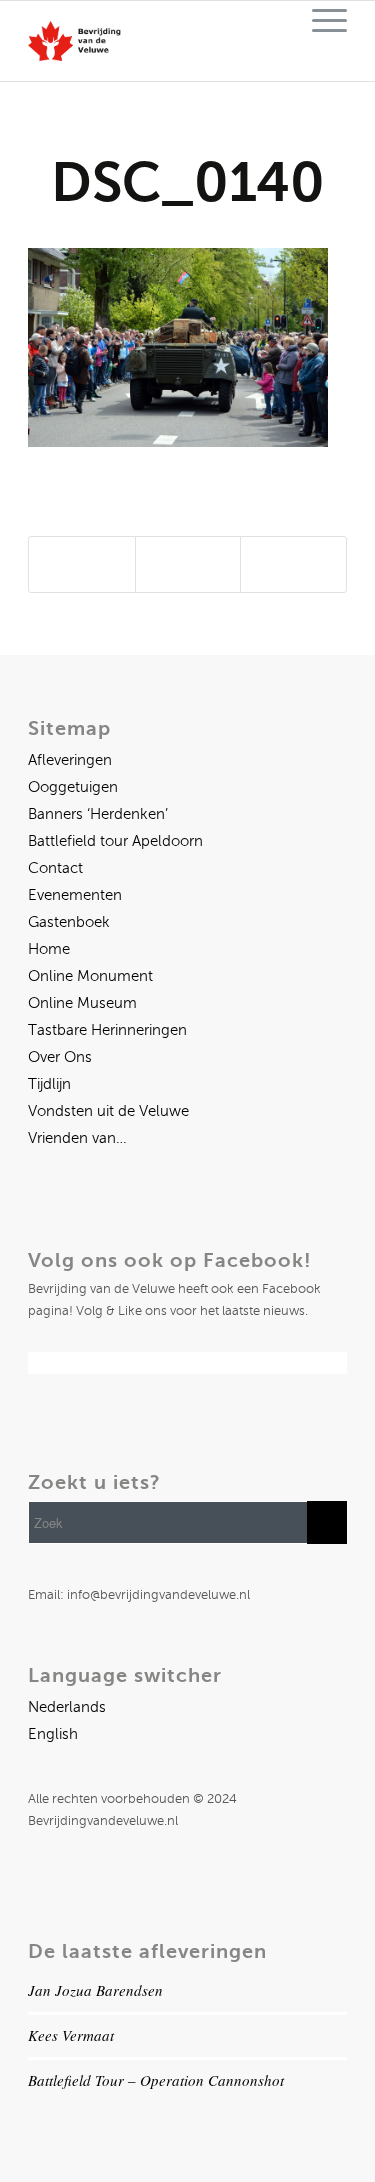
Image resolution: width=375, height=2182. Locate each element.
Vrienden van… (77, 1138)
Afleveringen (70, 760)
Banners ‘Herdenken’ (98, 814)
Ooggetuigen (73, 787)
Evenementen (75, 895)
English (53, 1734)
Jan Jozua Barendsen (95, 1990)
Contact (55, 868)
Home (49, 949)
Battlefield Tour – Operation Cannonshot (156, 2080)
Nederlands (67, 1707)
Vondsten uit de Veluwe (108, 1111)
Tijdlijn (49, 1084)
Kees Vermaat (71, 2035)
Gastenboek (69, 922)
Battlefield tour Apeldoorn (115, 841)
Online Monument (90, 976)
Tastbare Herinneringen (107, 1030)
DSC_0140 (188, 182)
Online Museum (82, 1003)
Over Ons (60, 1057)
